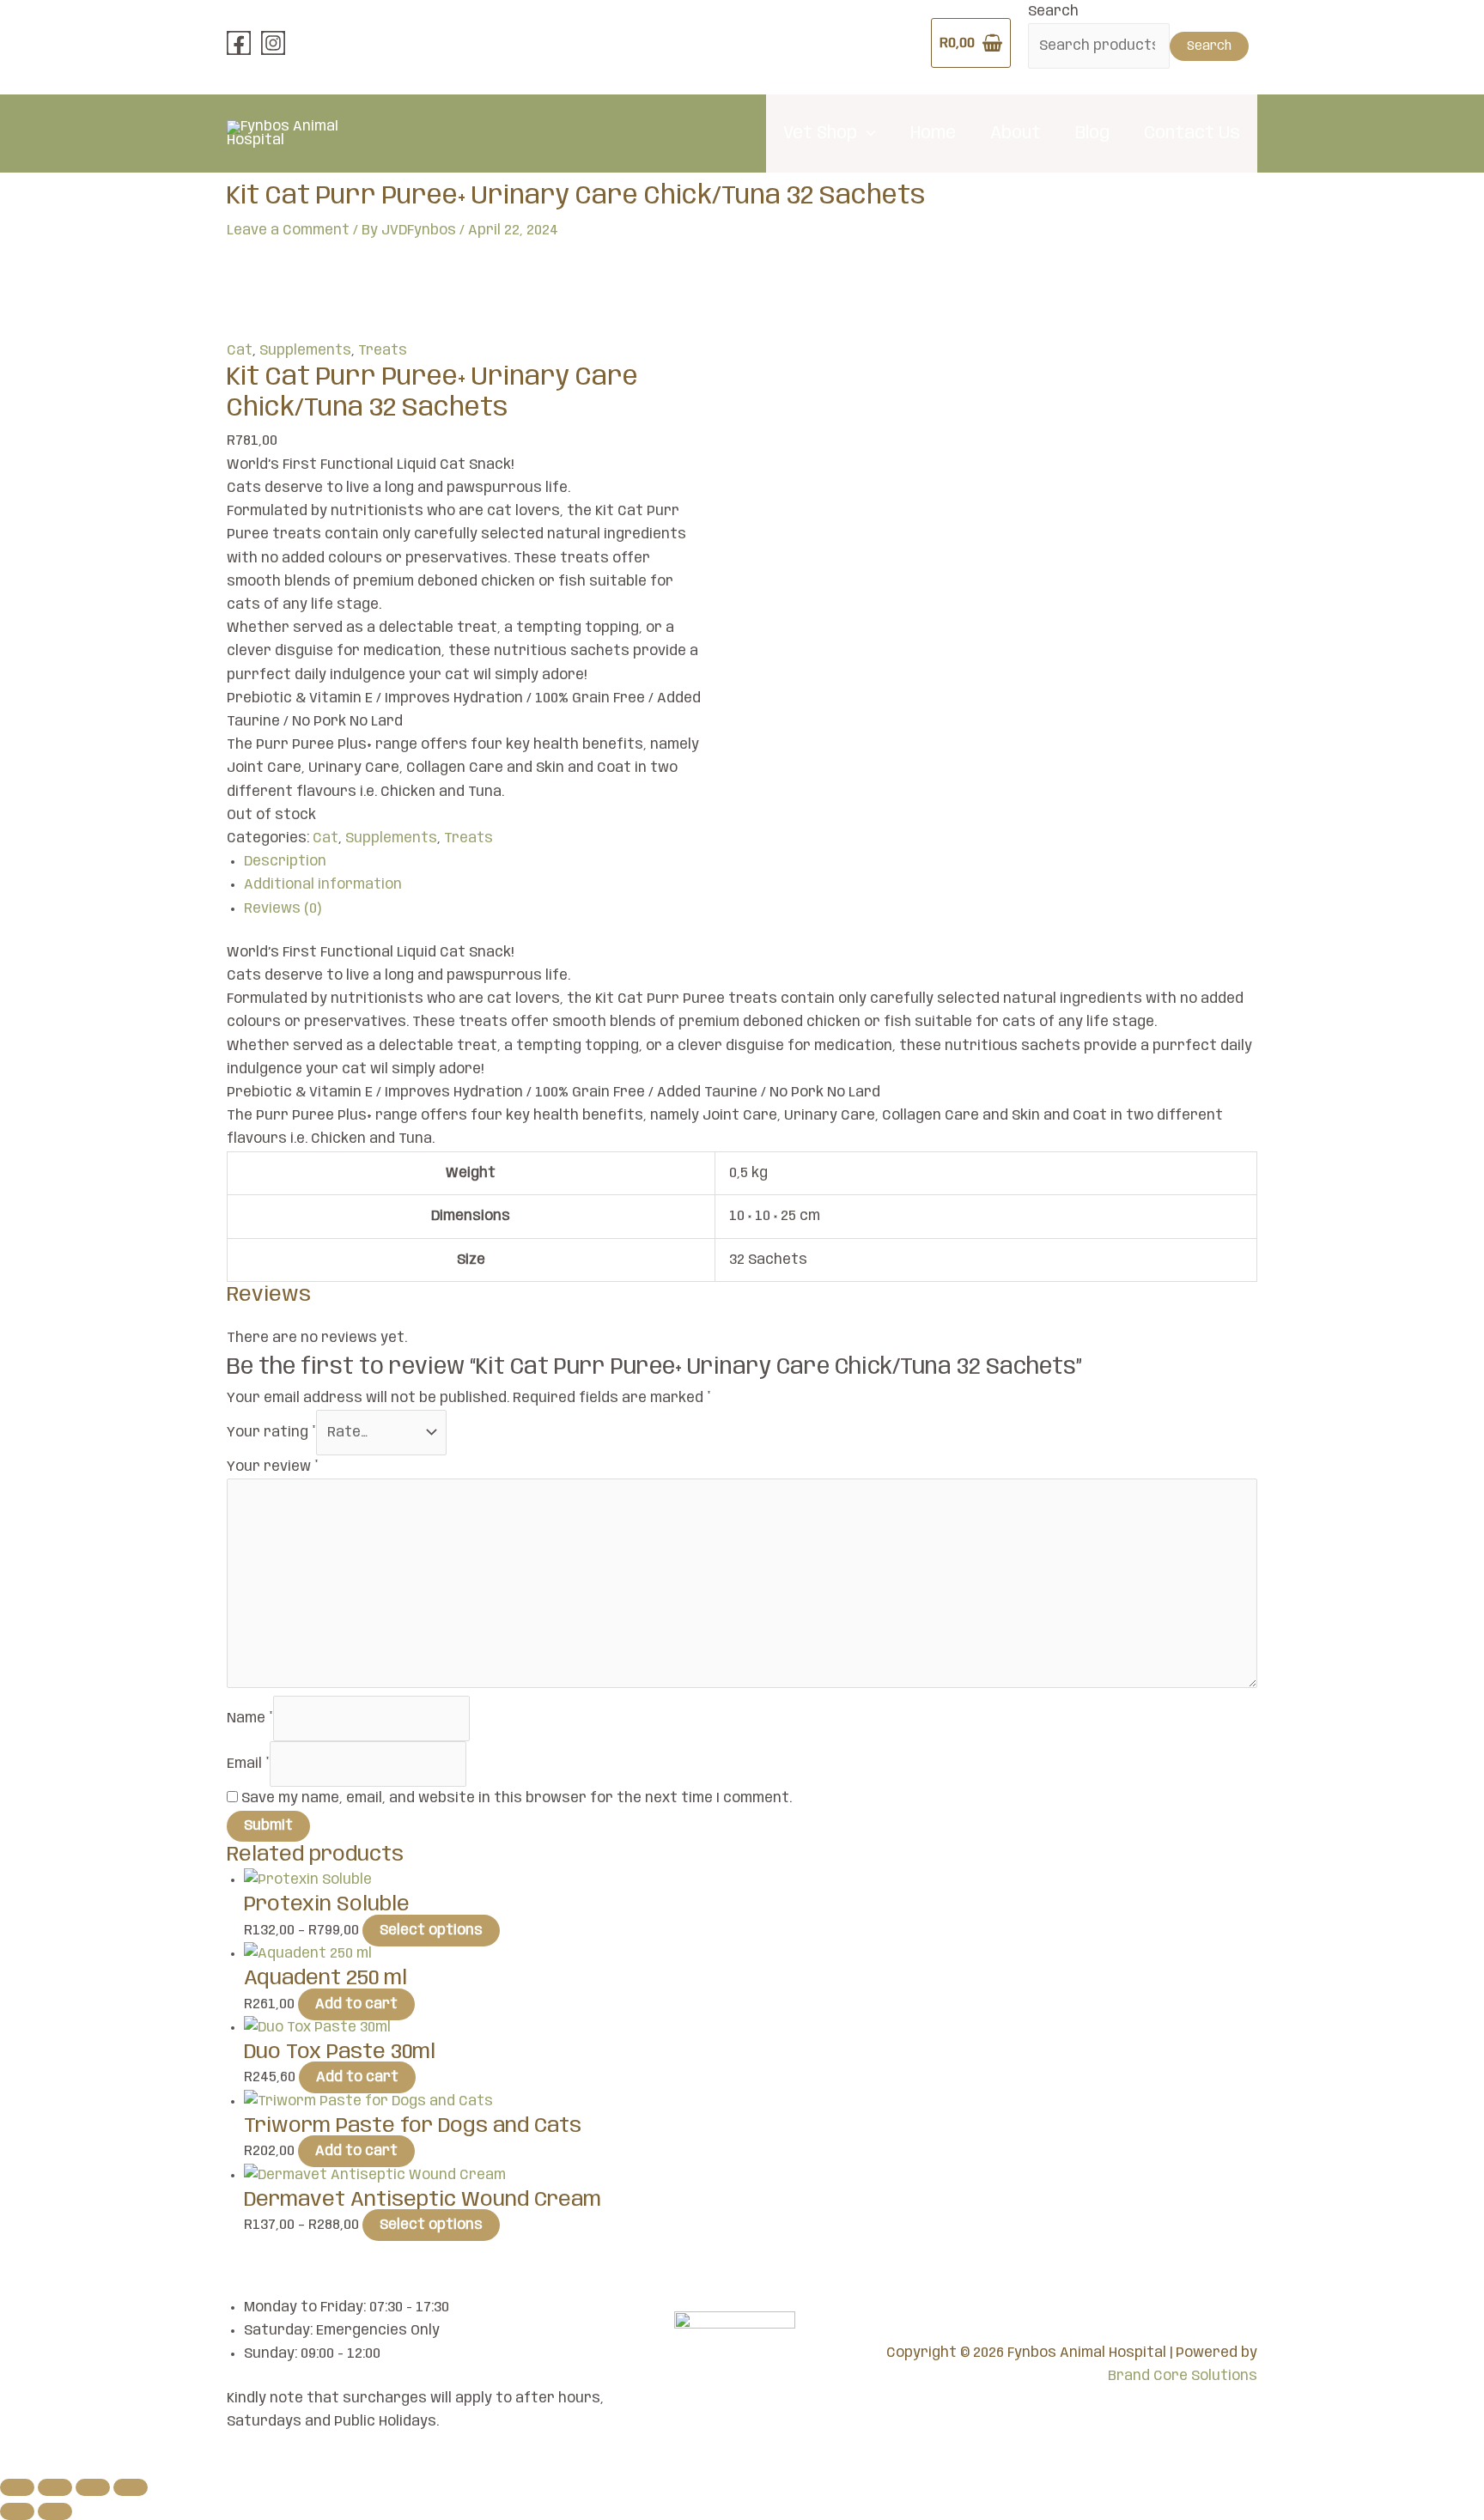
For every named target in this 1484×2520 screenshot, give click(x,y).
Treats (383, 351)
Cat (240, 351)
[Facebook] (239, 43)
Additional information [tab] (323, 885)
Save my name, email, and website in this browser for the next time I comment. (517, 1798)
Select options (431, 1931)
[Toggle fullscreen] (55, 2487)
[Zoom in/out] (17, 2487)
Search (1053, 12)
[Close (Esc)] (131, 2487)
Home (933, 134)
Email (248, 1764)
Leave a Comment (288, 231)
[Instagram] (273, 43)
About (1016, 134)
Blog (1092, 134)
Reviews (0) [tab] (283, 909)
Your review (273, 1467)
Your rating (271, 1433)
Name (250, 1718)
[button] (867, 134)
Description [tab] (285, 862)
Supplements (305, 351)
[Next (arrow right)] (55, 2511)
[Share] (93, 2487)
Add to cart (356, 2004)
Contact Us (1192, 134)
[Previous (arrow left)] (17, 2511)
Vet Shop (820, 134)
